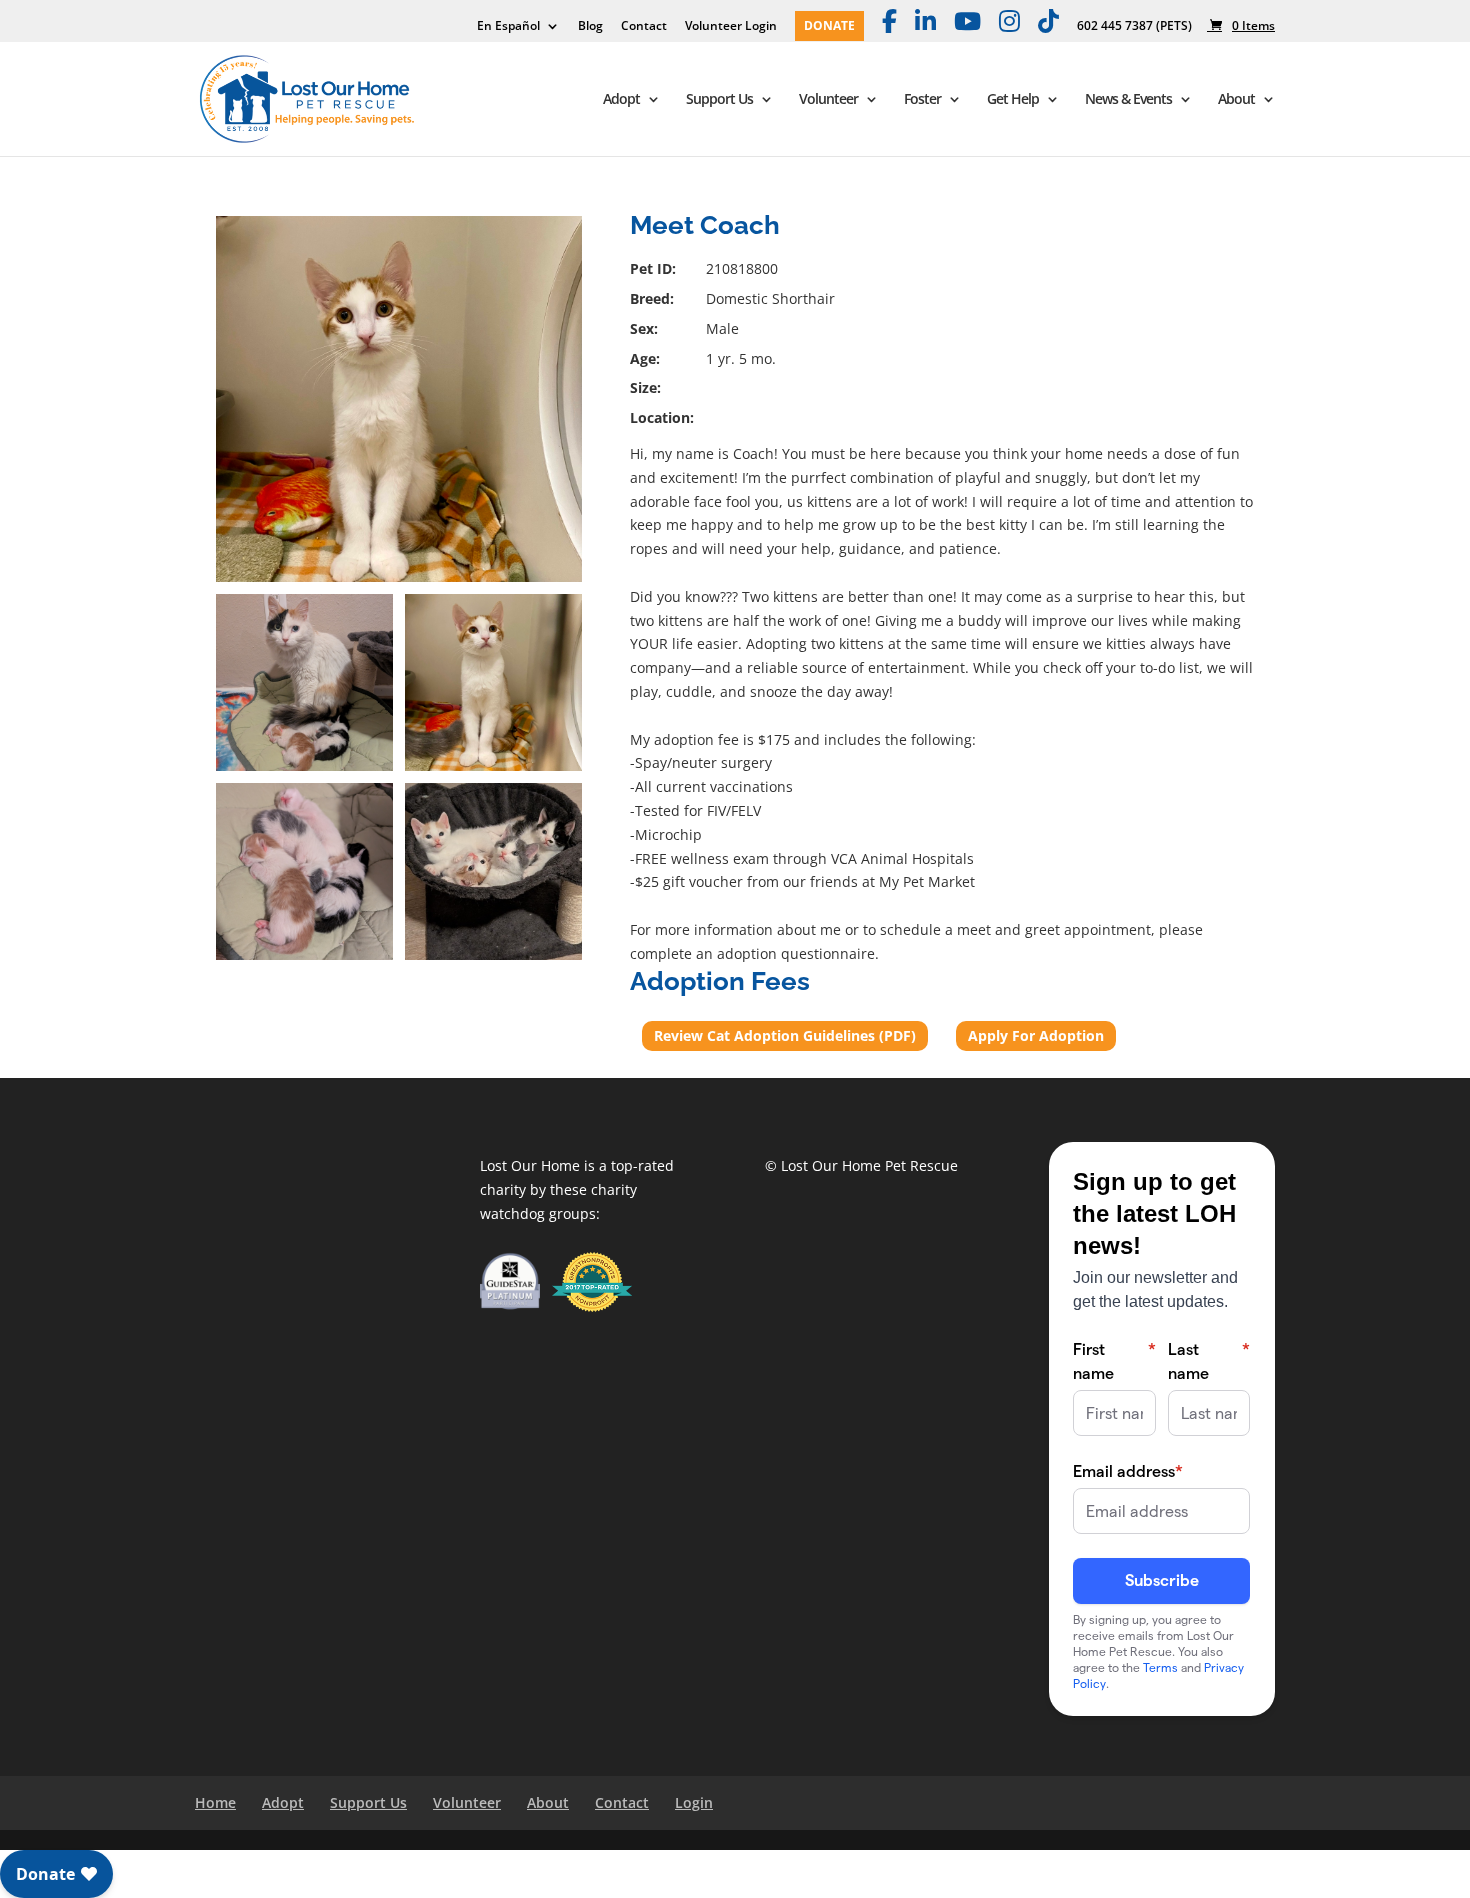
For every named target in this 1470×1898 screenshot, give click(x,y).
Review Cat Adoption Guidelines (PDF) (785, 1035)
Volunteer (828, 100)
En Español (508, 27)
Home (215, 1802)
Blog (590, 27)
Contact (644, 27)
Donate (829, 27)
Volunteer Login (731, 27)
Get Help (1013, 100)
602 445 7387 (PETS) (1134, 27)
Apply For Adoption (1036, 1035)
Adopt (621, 100)
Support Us (719, 100)
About (1236, 100)
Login (694, 1802)
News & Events (1128, 100)
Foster (922, 100)
